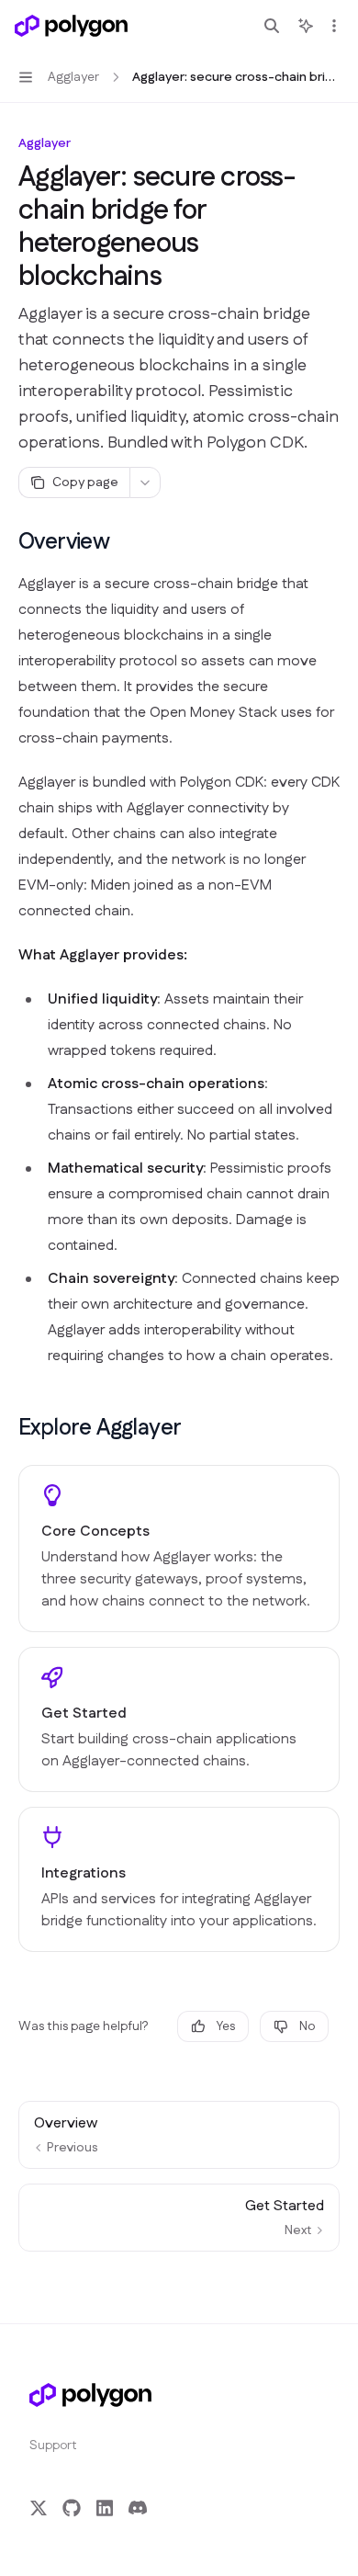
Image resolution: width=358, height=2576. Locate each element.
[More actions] (334, 26)
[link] (179, 1549)
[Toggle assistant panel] (306, 26)
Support (53, 2445)
